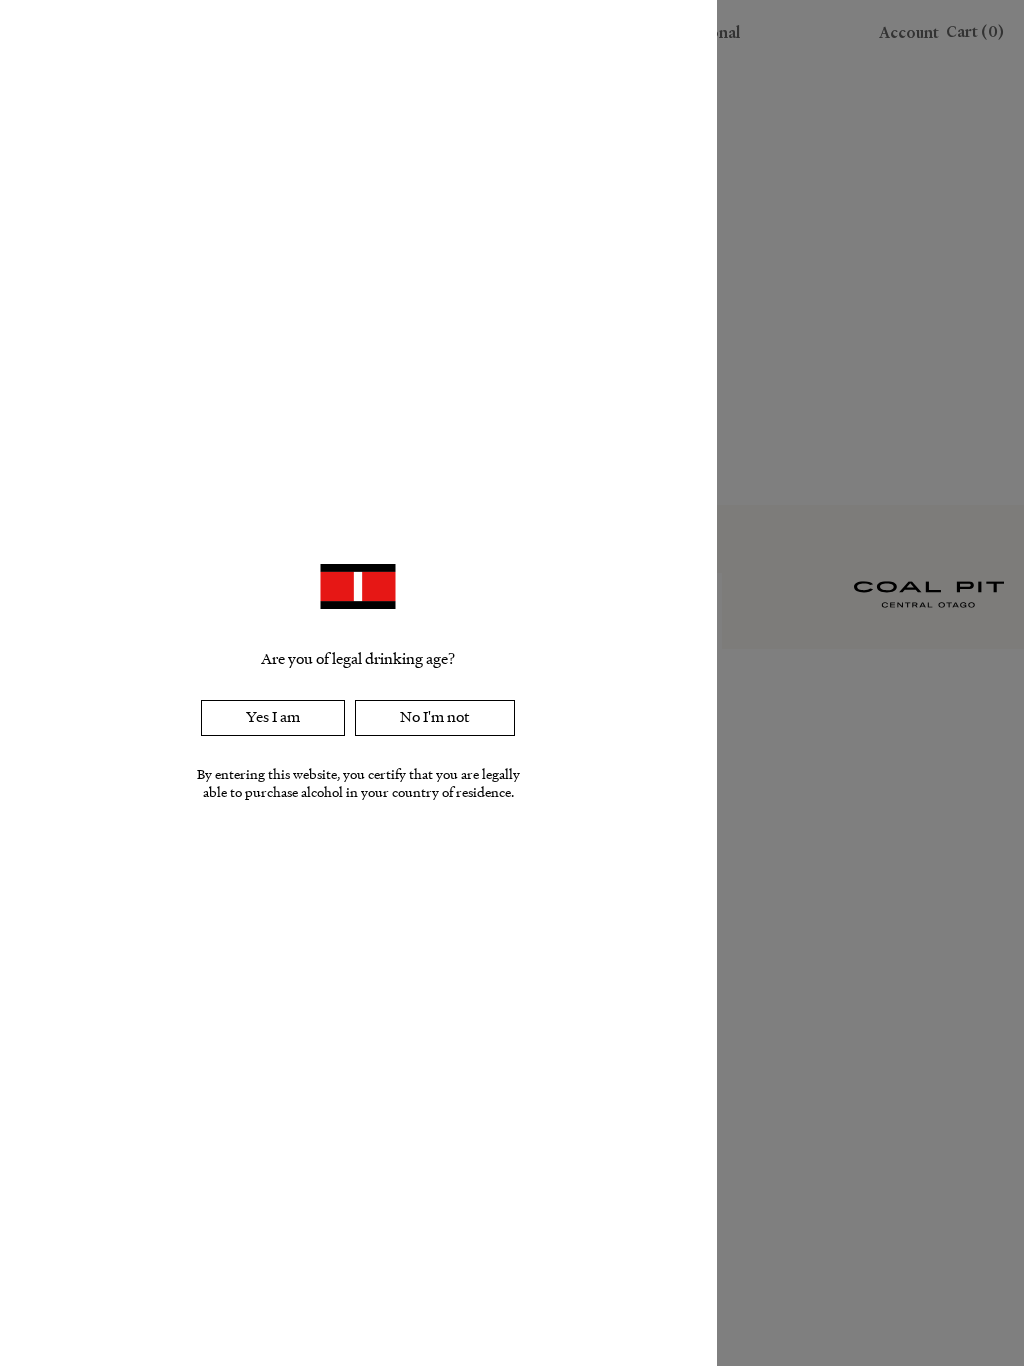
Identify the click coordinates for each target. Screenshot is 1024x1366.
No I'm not (435, 717)
